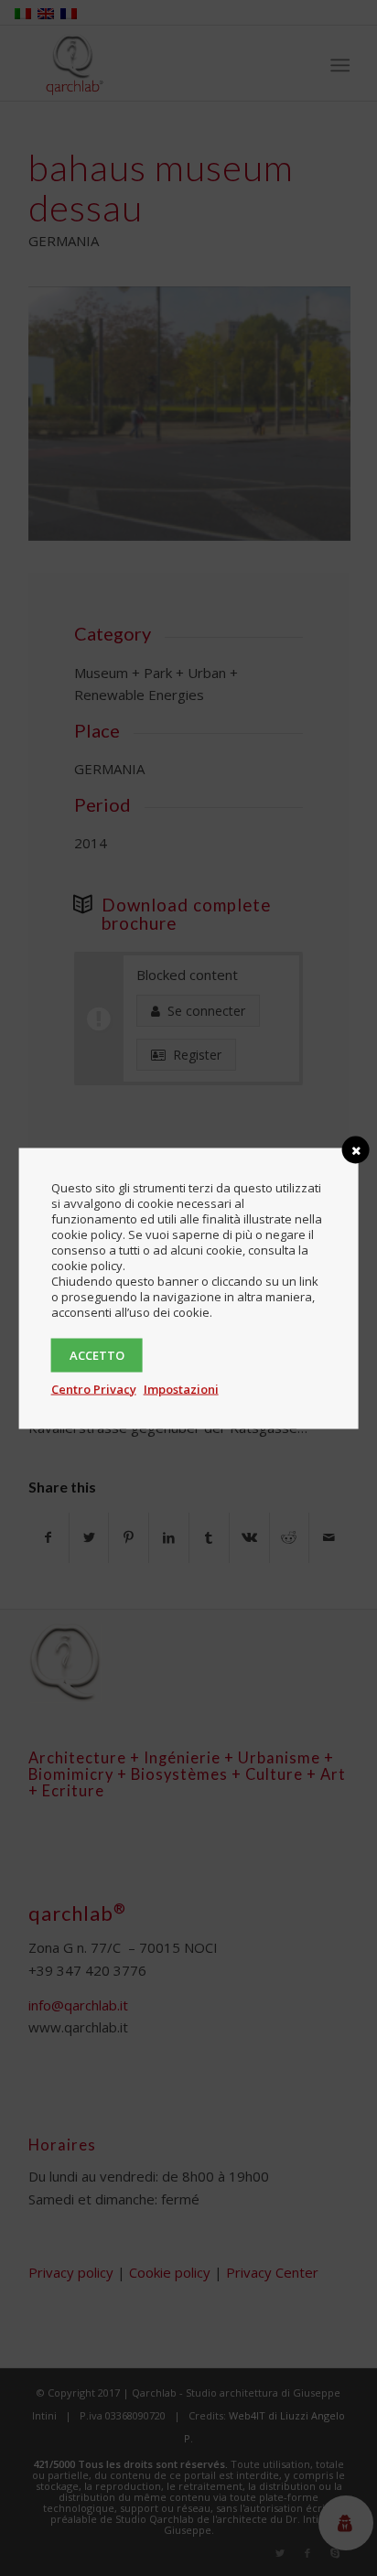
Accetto (97, 1354)
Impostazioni (181, 1388)
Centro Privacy (94, 1388)
